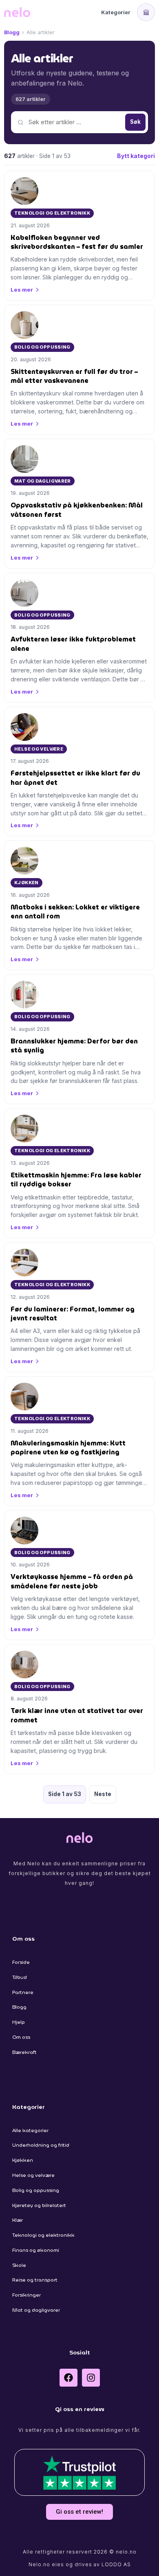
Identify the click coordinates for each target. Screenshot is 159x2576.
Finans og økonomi (36, 2250)
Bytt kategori (136, 156)
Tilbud (20, 1977)
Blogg (12, 32)
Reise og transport (35, 2280)
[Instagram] (91, 2378)
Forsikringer (26, 2295)
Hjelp (19, 2022)
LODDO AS (116, 2564)
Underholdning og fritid (41, 2145)
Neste (103, 1794)
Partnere (23, 1992)
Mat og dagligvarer (36, 2310)
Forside (21, 1962)
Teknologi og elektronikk (43, 2235)
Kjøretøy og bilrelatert (39, 2205)
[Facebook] (68, 2378)
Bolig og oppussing (36, 2190)
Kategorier (116, 12)
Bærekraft (24, 2052)
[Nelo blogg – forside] (17, 12)
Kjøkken (23, 2160)
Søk (135, 122)
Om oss (21, 2037)
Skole (19, 2265)
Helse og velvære (33, 2175)
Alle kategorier (30, 2130)
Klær (18, 2220)
